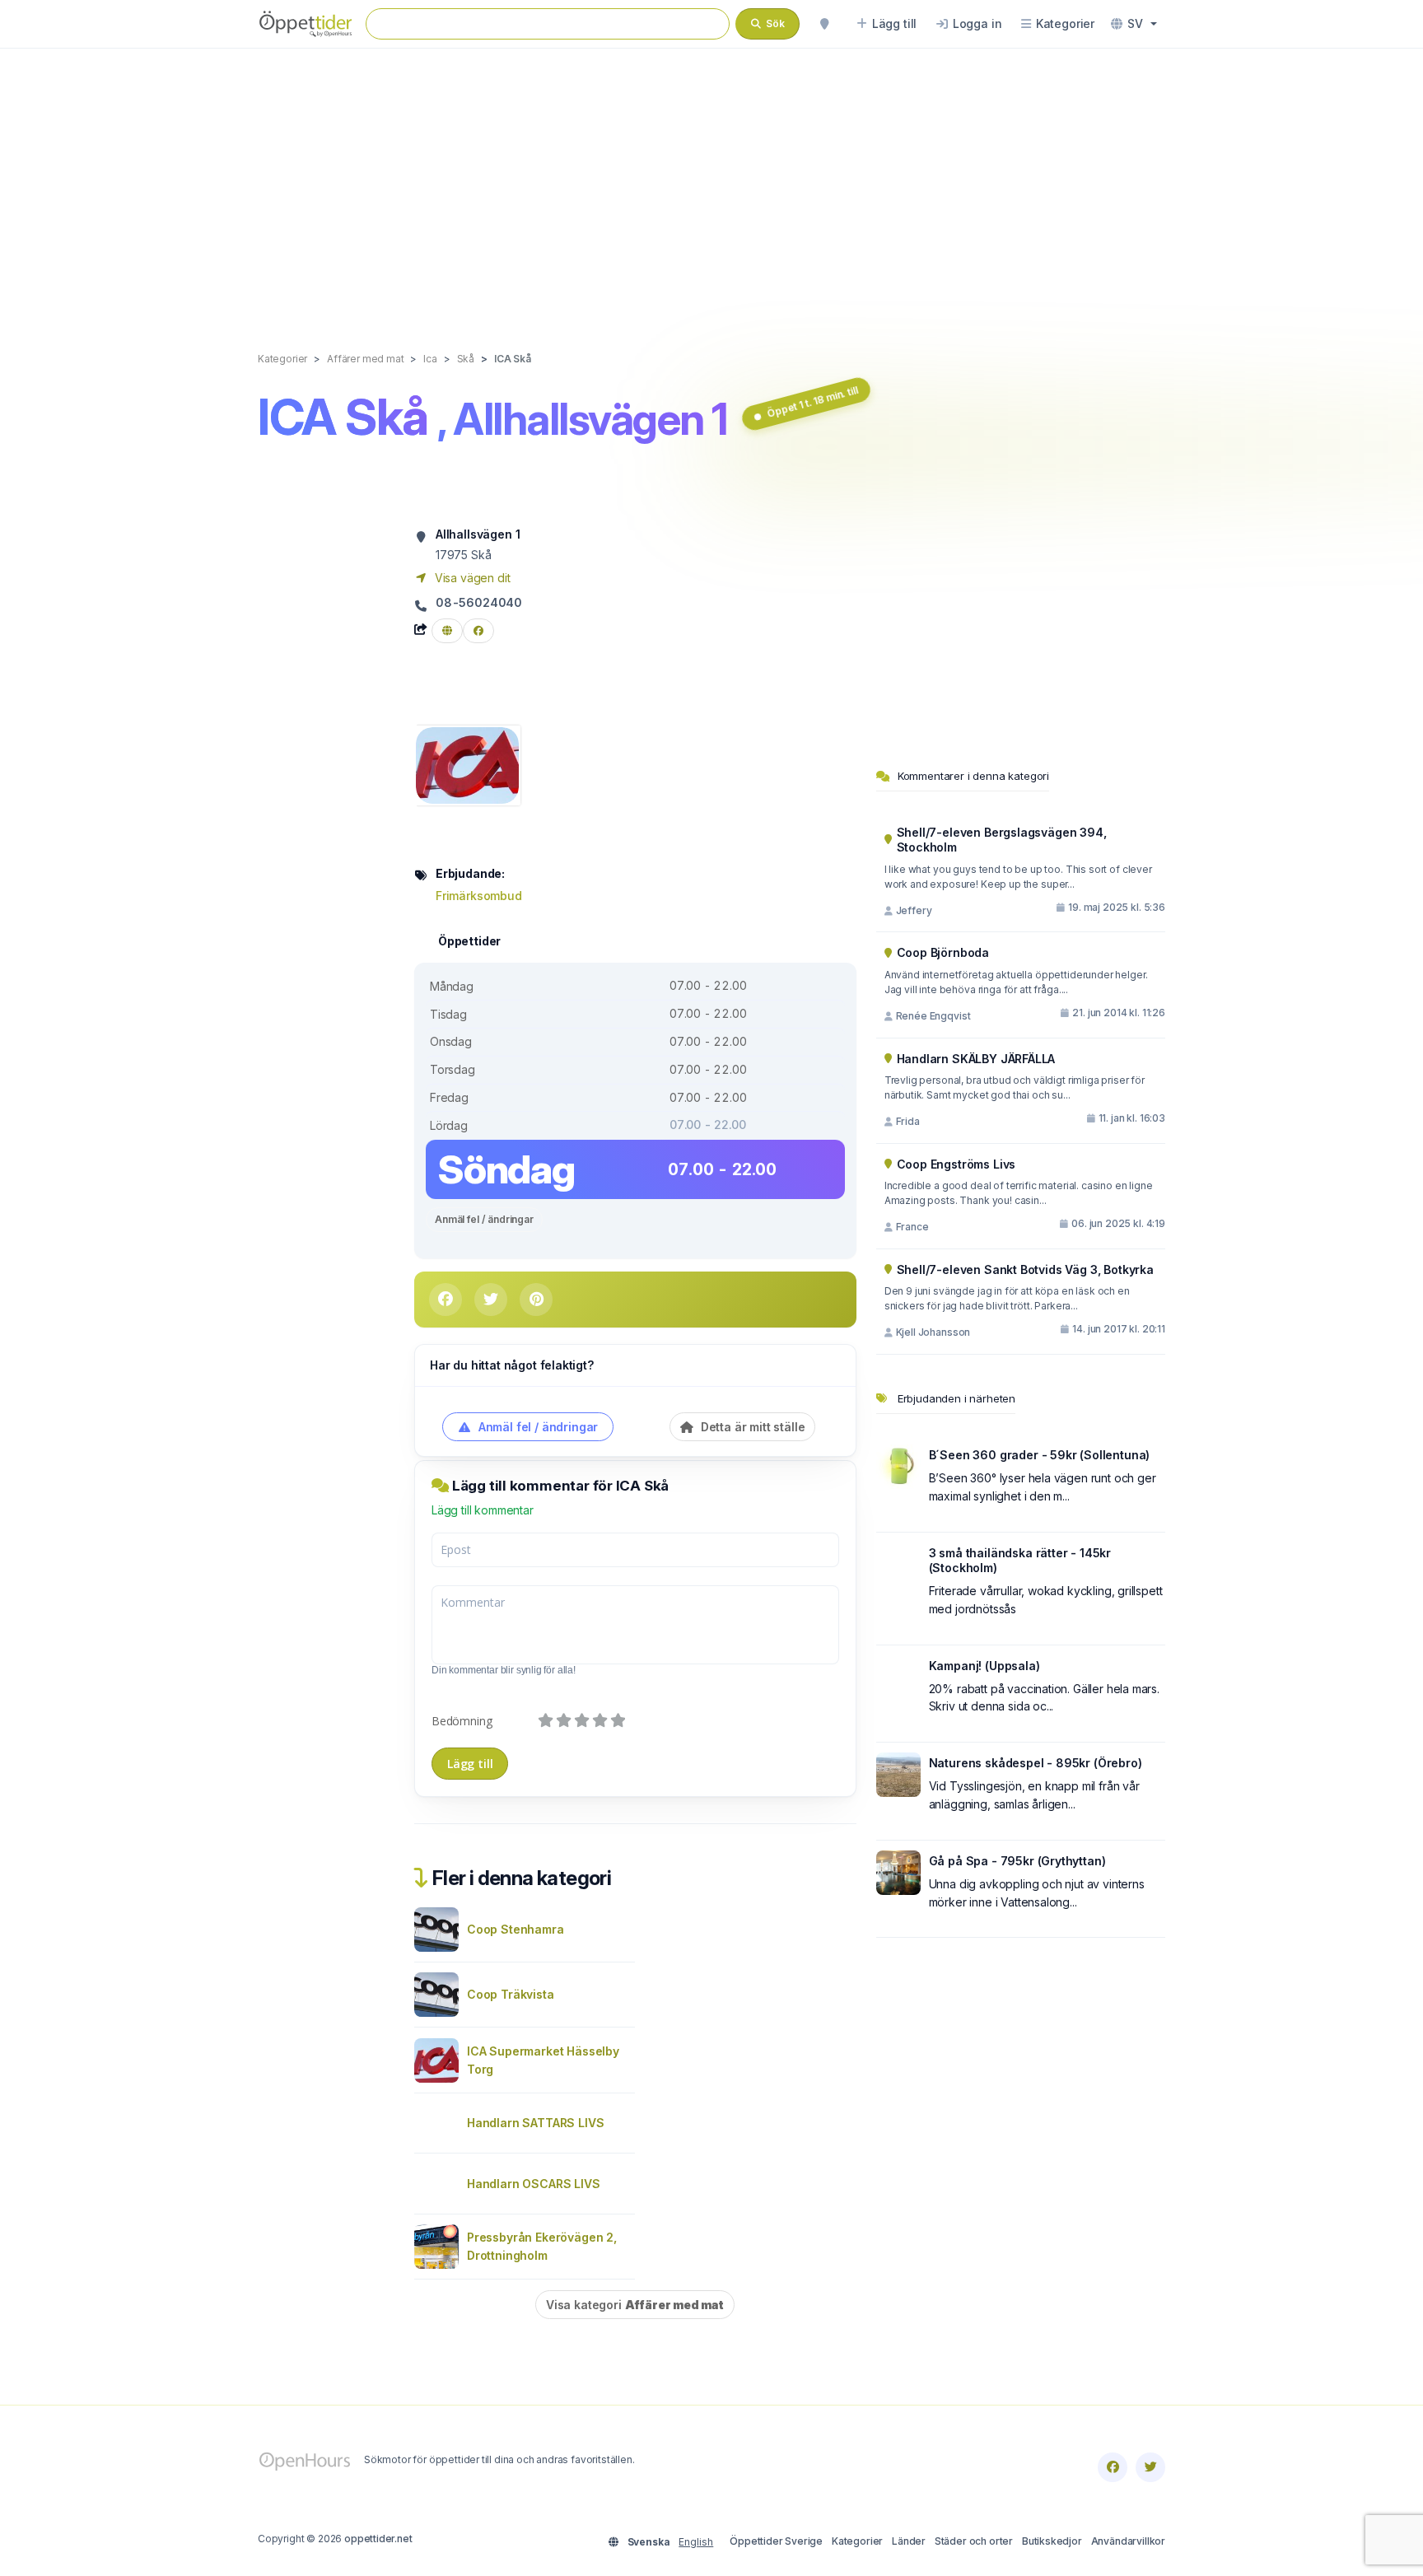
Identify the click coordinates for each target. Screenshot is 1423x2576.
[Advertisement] (711, 183)
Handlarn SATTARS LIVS (535, 2123)
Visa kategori (635, 2305)
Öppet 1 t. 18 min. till (812, 402)
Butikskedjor (1052, 2541)
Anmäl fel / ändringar (484, 1219)
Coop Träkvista (511, 1994)
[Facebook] (1113, 2467)
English (696, 2542)
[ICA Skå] (467, 764)
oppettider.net (378, 2539)
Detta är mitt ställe (751, 1427)
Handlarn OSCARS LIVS (534, 2184)
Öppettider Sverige (776, 2541)
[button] (1134, 24)
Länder (909, 2541)
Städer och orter (974, 2541)
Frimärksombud (479, 896)
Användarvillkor (1128, 2541)
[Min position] (824, 24)
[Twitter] (1150, 2467)
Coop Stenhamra (516, 1929)
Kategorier (857, 2541)
